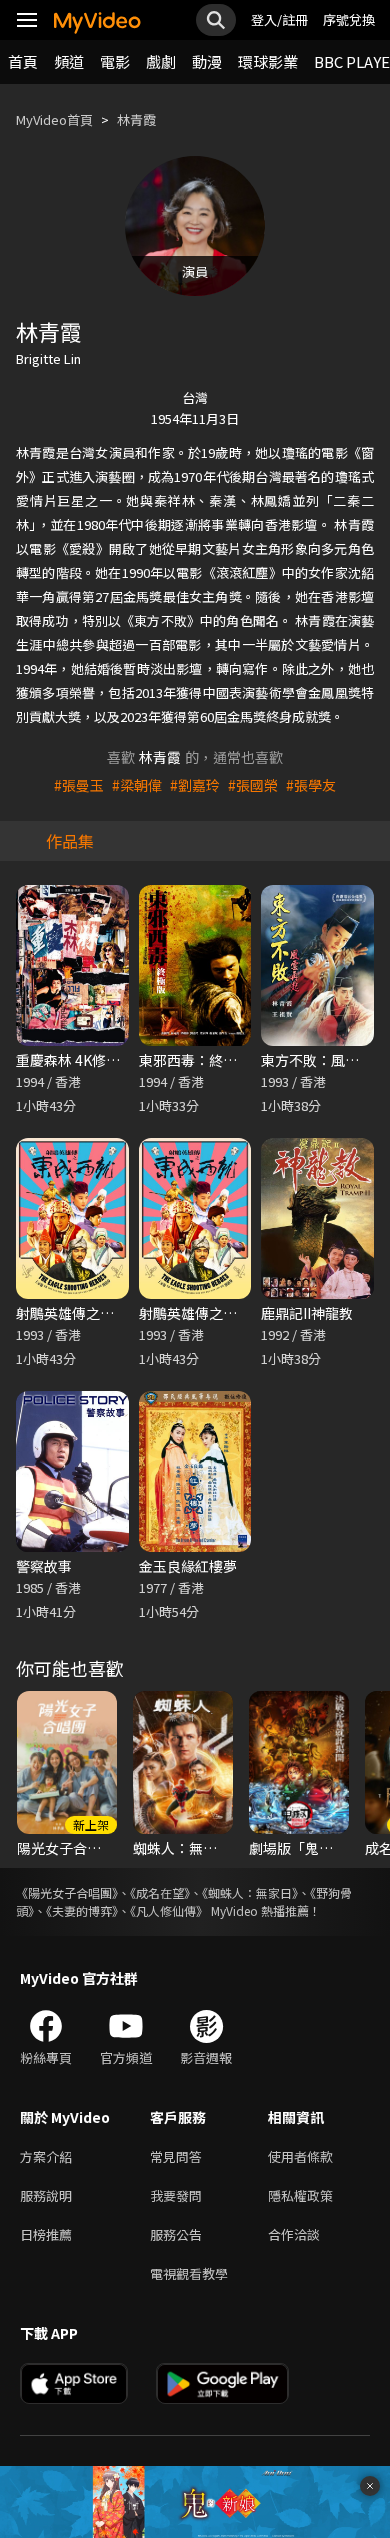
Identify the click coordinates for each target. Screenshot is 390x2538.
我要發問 (176, 2195)
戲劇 (161, 61)
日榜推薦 (46, 2234)
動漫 (207, 61)
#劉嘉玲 (195, 785)
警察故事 (44, 1566)
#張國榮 (253, 785)
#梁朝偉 (137, 785)
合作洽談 (294, 2234)
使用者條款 (300, 2156)
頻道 (69, 61)
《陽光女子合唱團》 (67, 1892)
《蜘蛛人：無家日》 (250, 1892)
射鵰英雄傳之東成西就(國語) (105, 1313)
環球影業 (268, 61)
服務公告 (176, 2234)
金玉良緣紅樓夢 (188, 1566)
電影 (115, 61)
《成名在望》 (160, 1892)
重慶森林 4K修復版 (75, 1060)
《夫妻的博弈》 (82, 1910)
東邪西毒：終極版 (195, 1060)
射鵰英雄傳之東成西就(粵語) (228, 1313)
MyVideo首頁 (54, 119)
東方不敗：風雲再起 (324, 1060)
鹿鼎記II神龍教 (307, 1313)
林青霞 (136, 119)
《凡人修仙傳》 (169, 1910)
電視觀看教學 (189, 2273)
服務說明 (46, 2195)
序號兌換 (349, 19)
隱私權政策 (300, 2195)
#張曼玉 (79, 785)
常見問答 (176, 2156)
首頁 (23, 61)
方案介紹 (46, 2156)
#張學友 (311, 785)
